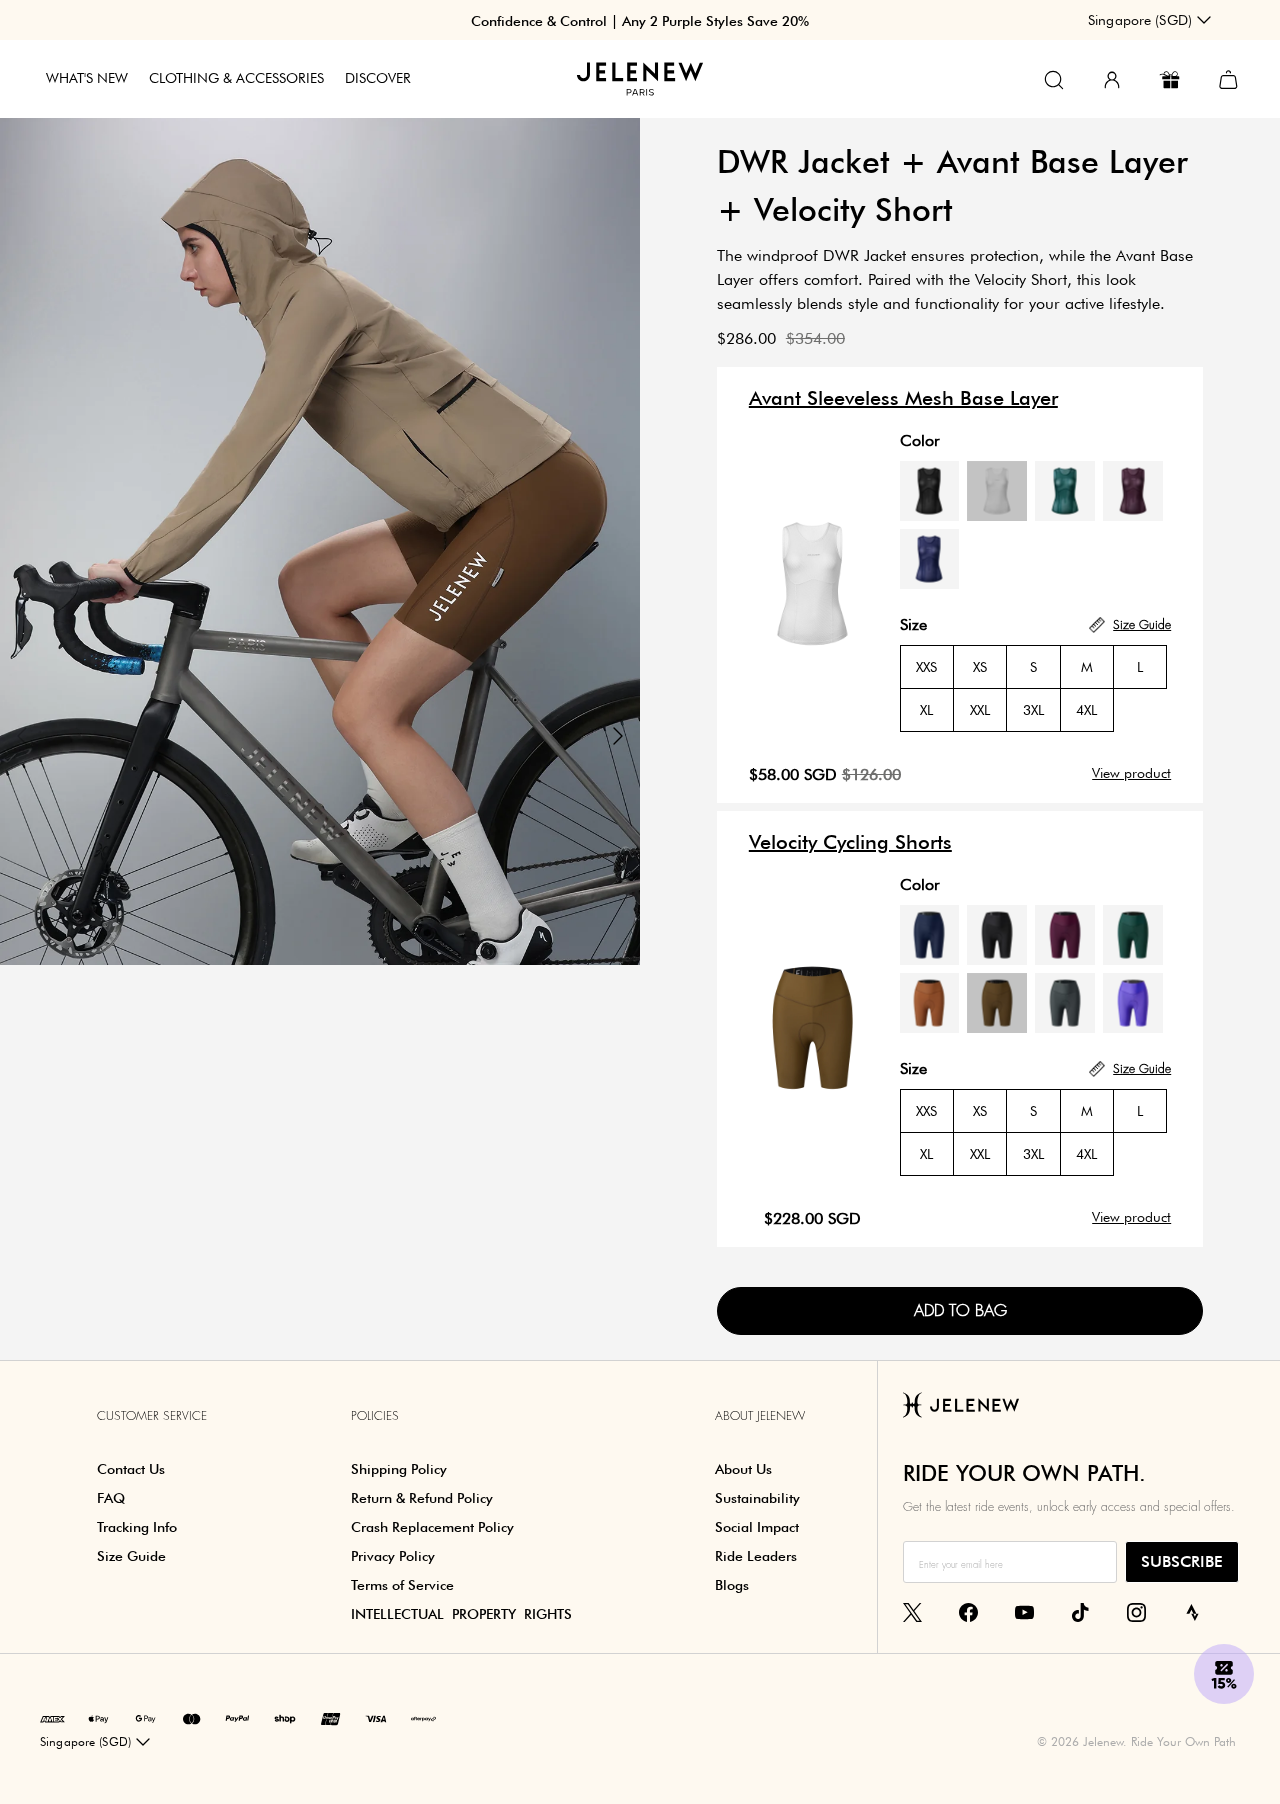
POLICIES (375, 1416)
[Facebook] (968, 1611)
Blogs (732, 1585)
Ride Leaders (756, 1556)
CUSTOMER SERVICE (152, 1416)
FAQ (111, 1498)
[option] (320, 538)
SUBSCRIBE (1182, 1561)
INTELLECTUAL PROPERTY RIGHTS (461, 1614)
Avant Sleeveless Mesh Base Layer (903, 398)
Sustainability (757, 1498)
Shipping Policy (399, 1469)
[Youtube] (1024, 1611)
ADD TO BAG (960, 1310)
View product (1131, 773)
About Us (743, 1469)
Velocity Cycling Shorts (850, 842)
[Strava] (1192, 1611)
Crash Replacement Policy (432, 1527)
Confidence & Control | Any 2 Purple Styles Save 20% (640, 21)
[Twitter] (912, 1611)
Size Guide (131, 1556)
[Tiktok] (1080, 1611)
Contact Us (131, 1469)
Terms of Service (402, 1585)
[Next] (618, 736)
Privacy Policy (393, 1556)
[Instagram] (1136, 1611)
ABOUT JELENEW (760, 1416)
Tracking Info (137, 1527)
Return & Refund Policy (422, 1498)
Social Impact (757, 1527)
